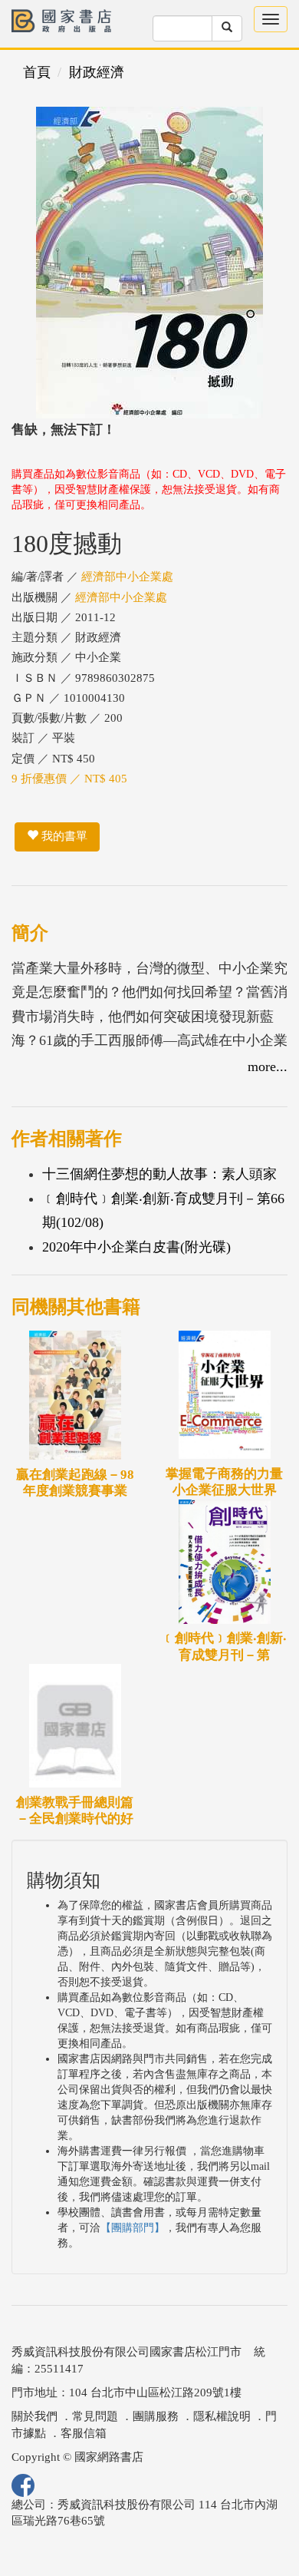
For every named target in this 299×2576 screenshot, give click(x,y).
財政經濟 (97, 72)
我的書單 (63, 836)
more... (268, 1066)
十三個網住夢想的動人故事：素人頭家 (159, 1174)
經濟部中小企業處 (127, 577)
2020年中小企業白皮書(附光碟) (136, 1247)
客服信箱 (84, 2433)
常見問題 (95, 2416)
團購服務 (156, 2416)
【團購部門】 (133, 2228)
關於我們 (34, 2416)
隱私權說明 (222, 2416)
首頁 (37, 72)
